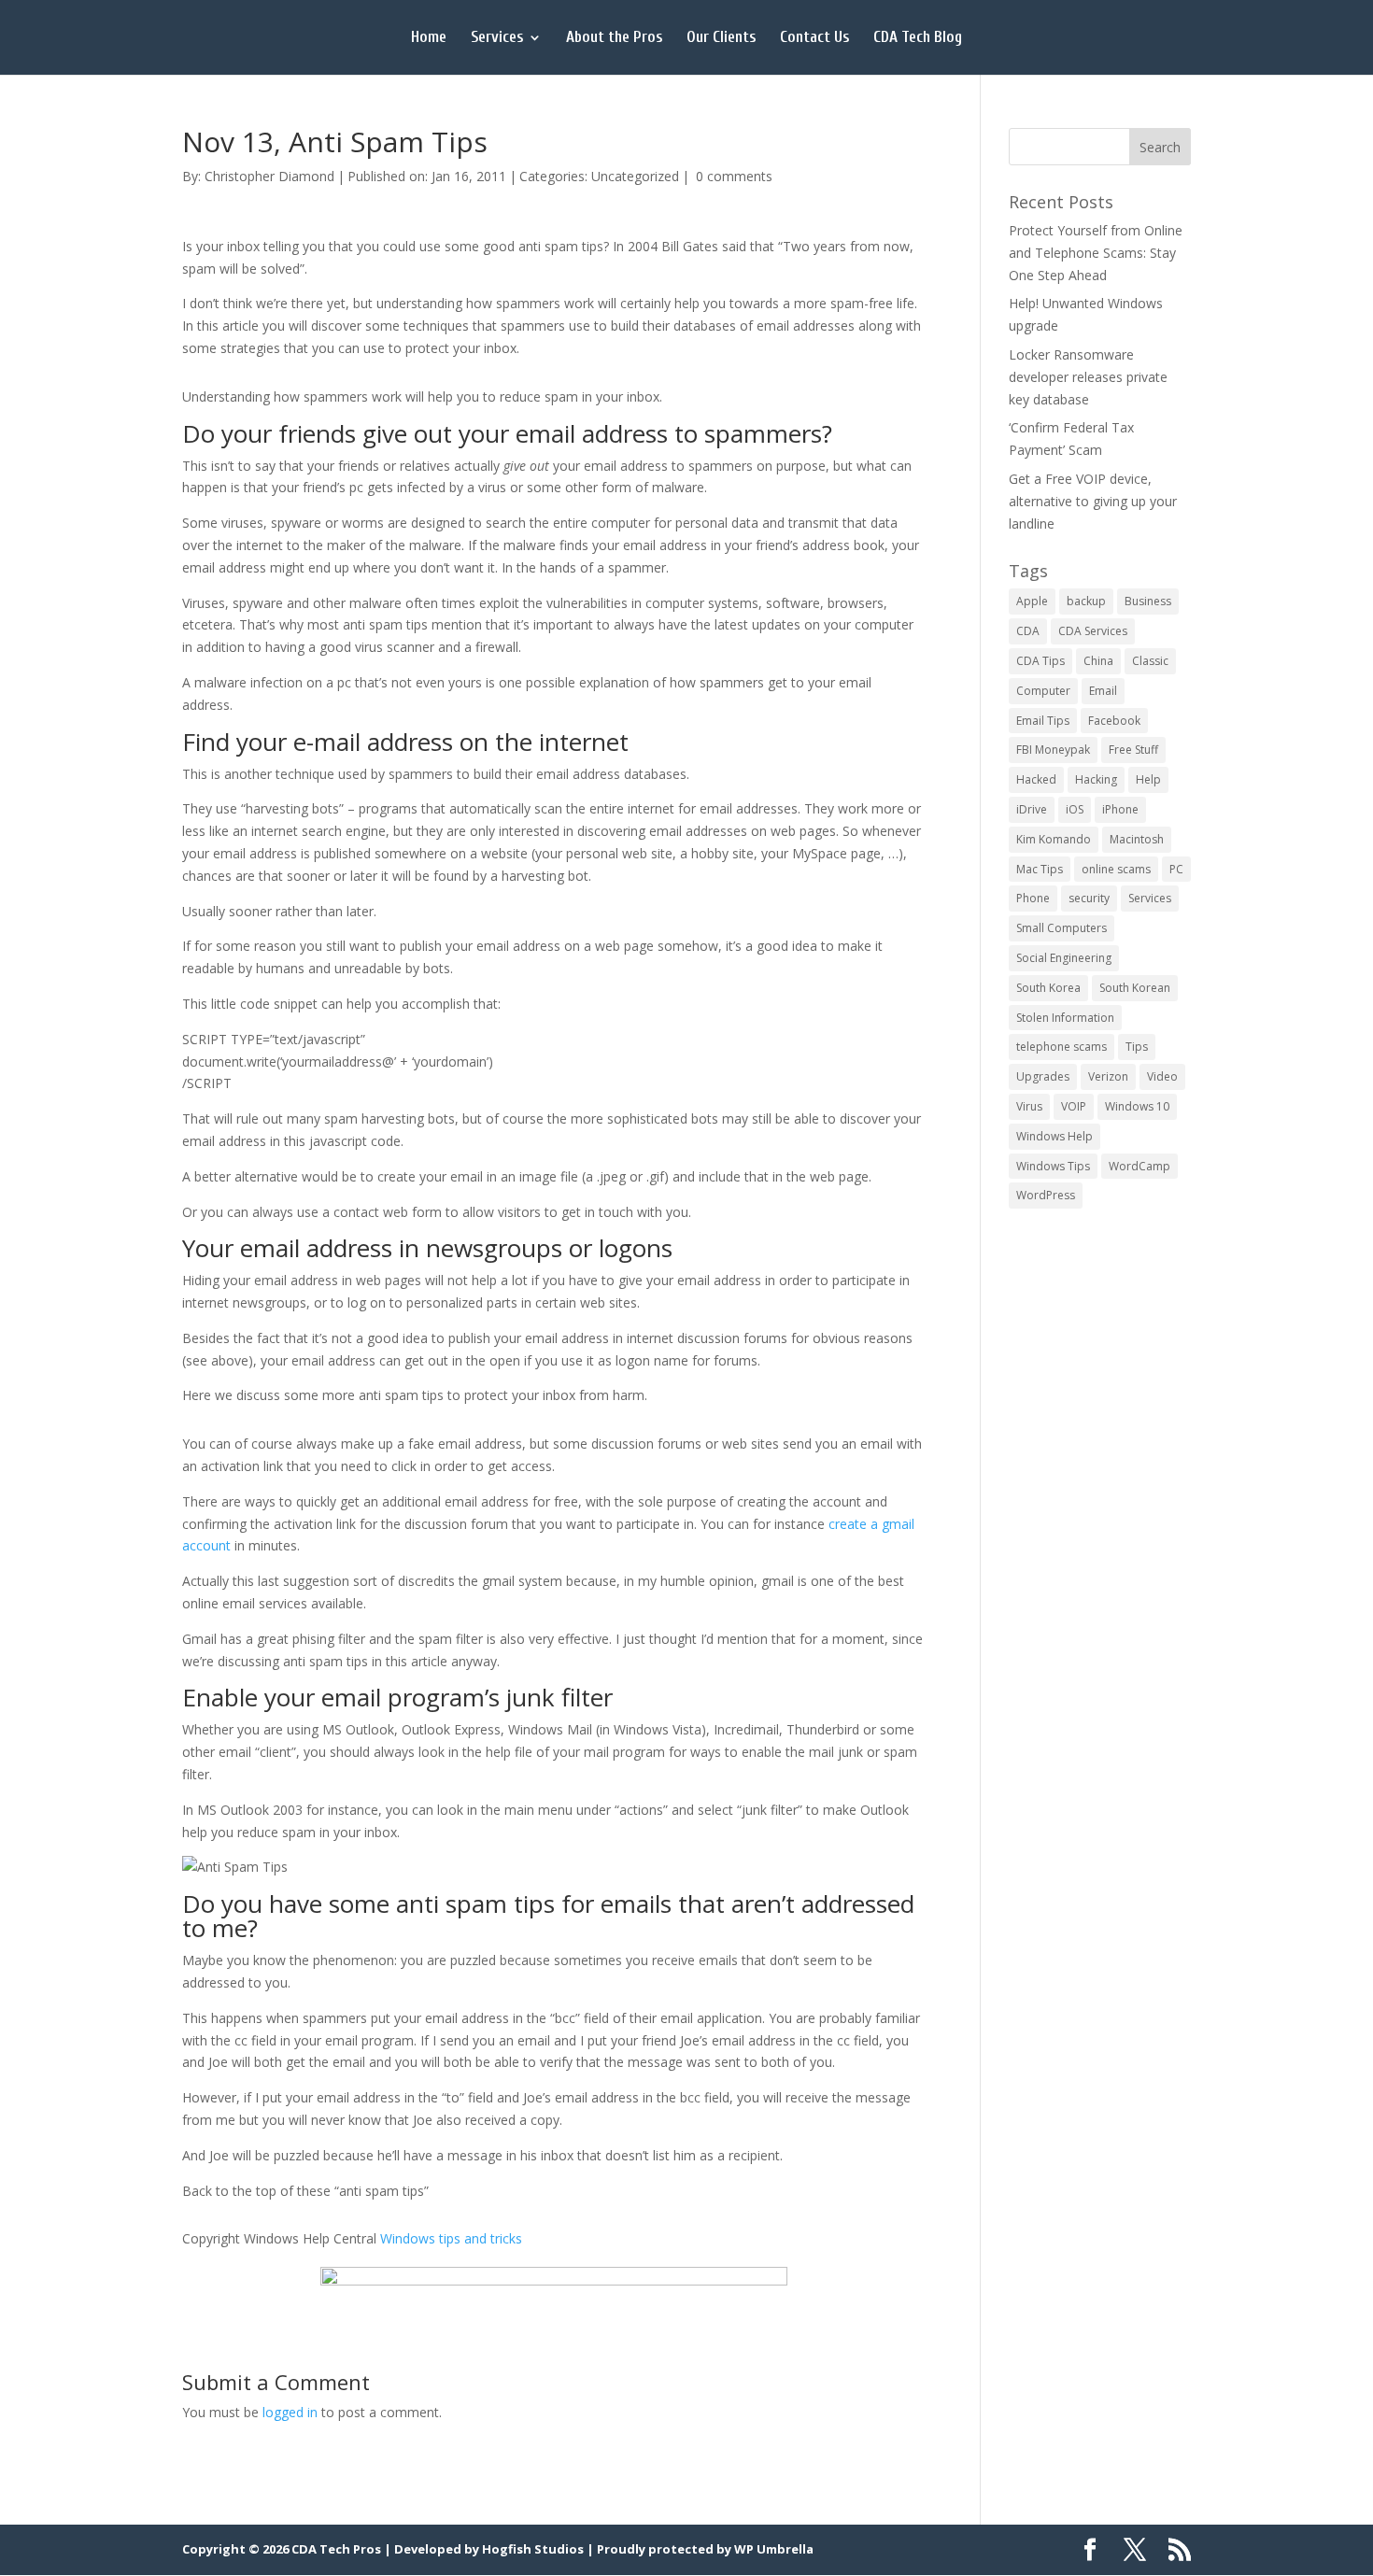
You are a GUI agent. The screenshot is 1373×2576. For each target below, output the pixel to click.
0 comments (734, 176)
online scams (1116, 869)
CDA (1028, 631)
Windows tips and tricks (451, 2238)
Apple (1032, 601)
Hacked (1036, 779)
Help (1148, 779)
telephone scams (1062, 1047)
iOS (1075, 809)
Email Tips (1043, 721)
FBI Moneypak (1053, 750)
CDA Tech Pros (336, 2549)
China (1098, 661)
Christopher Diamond (269, 176)
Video (1162, 1076)
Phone (1033, 898)
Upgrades (1043, 1076)
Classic (1150, 661)
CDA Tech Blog (918, 38)
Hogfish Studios (533, 2549)
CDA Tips (1040, 661)
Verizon (1108, 1076)
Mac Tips (1040, 869)
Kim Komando (1054, 839)
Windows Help (1055, 1136)
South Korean (1135, 988)
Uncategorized (635, 176)
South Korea (1048, 988)
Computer (1043, 691)
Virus (1029, 1106)
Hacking (1096, 779)
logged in (290, 2412)
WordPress (1046, 1195)
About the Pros (614, 38)
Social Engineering (1064, 958)
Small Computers (1062, 928)
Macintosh (1137, 839)
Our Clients (721, 38)
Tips (1137, 1047)
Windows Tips (1053, 1166)
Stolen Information (1065, 1018)
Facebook (1114, 721)
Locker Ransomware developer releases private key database (1088, 377)
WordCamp (1139, 1166)
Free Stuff (1133, 750)
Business (1148, 601)
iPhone (1120, 809)
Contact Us (814, 38)
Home (429, 38)
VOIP (1074, 1106)
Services (497, 38)
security (1089, 898)
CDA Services (1093, 631)
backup (1086, 601)
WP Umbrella (774, 2549)
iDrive (1032, 809)
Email (1103, 691)
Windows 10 (1137, 1106)
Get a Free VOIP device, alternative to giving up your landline (1093, 501)
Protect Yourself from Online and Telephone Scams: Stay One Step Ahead (1096, 253)
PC (1176, 869)
